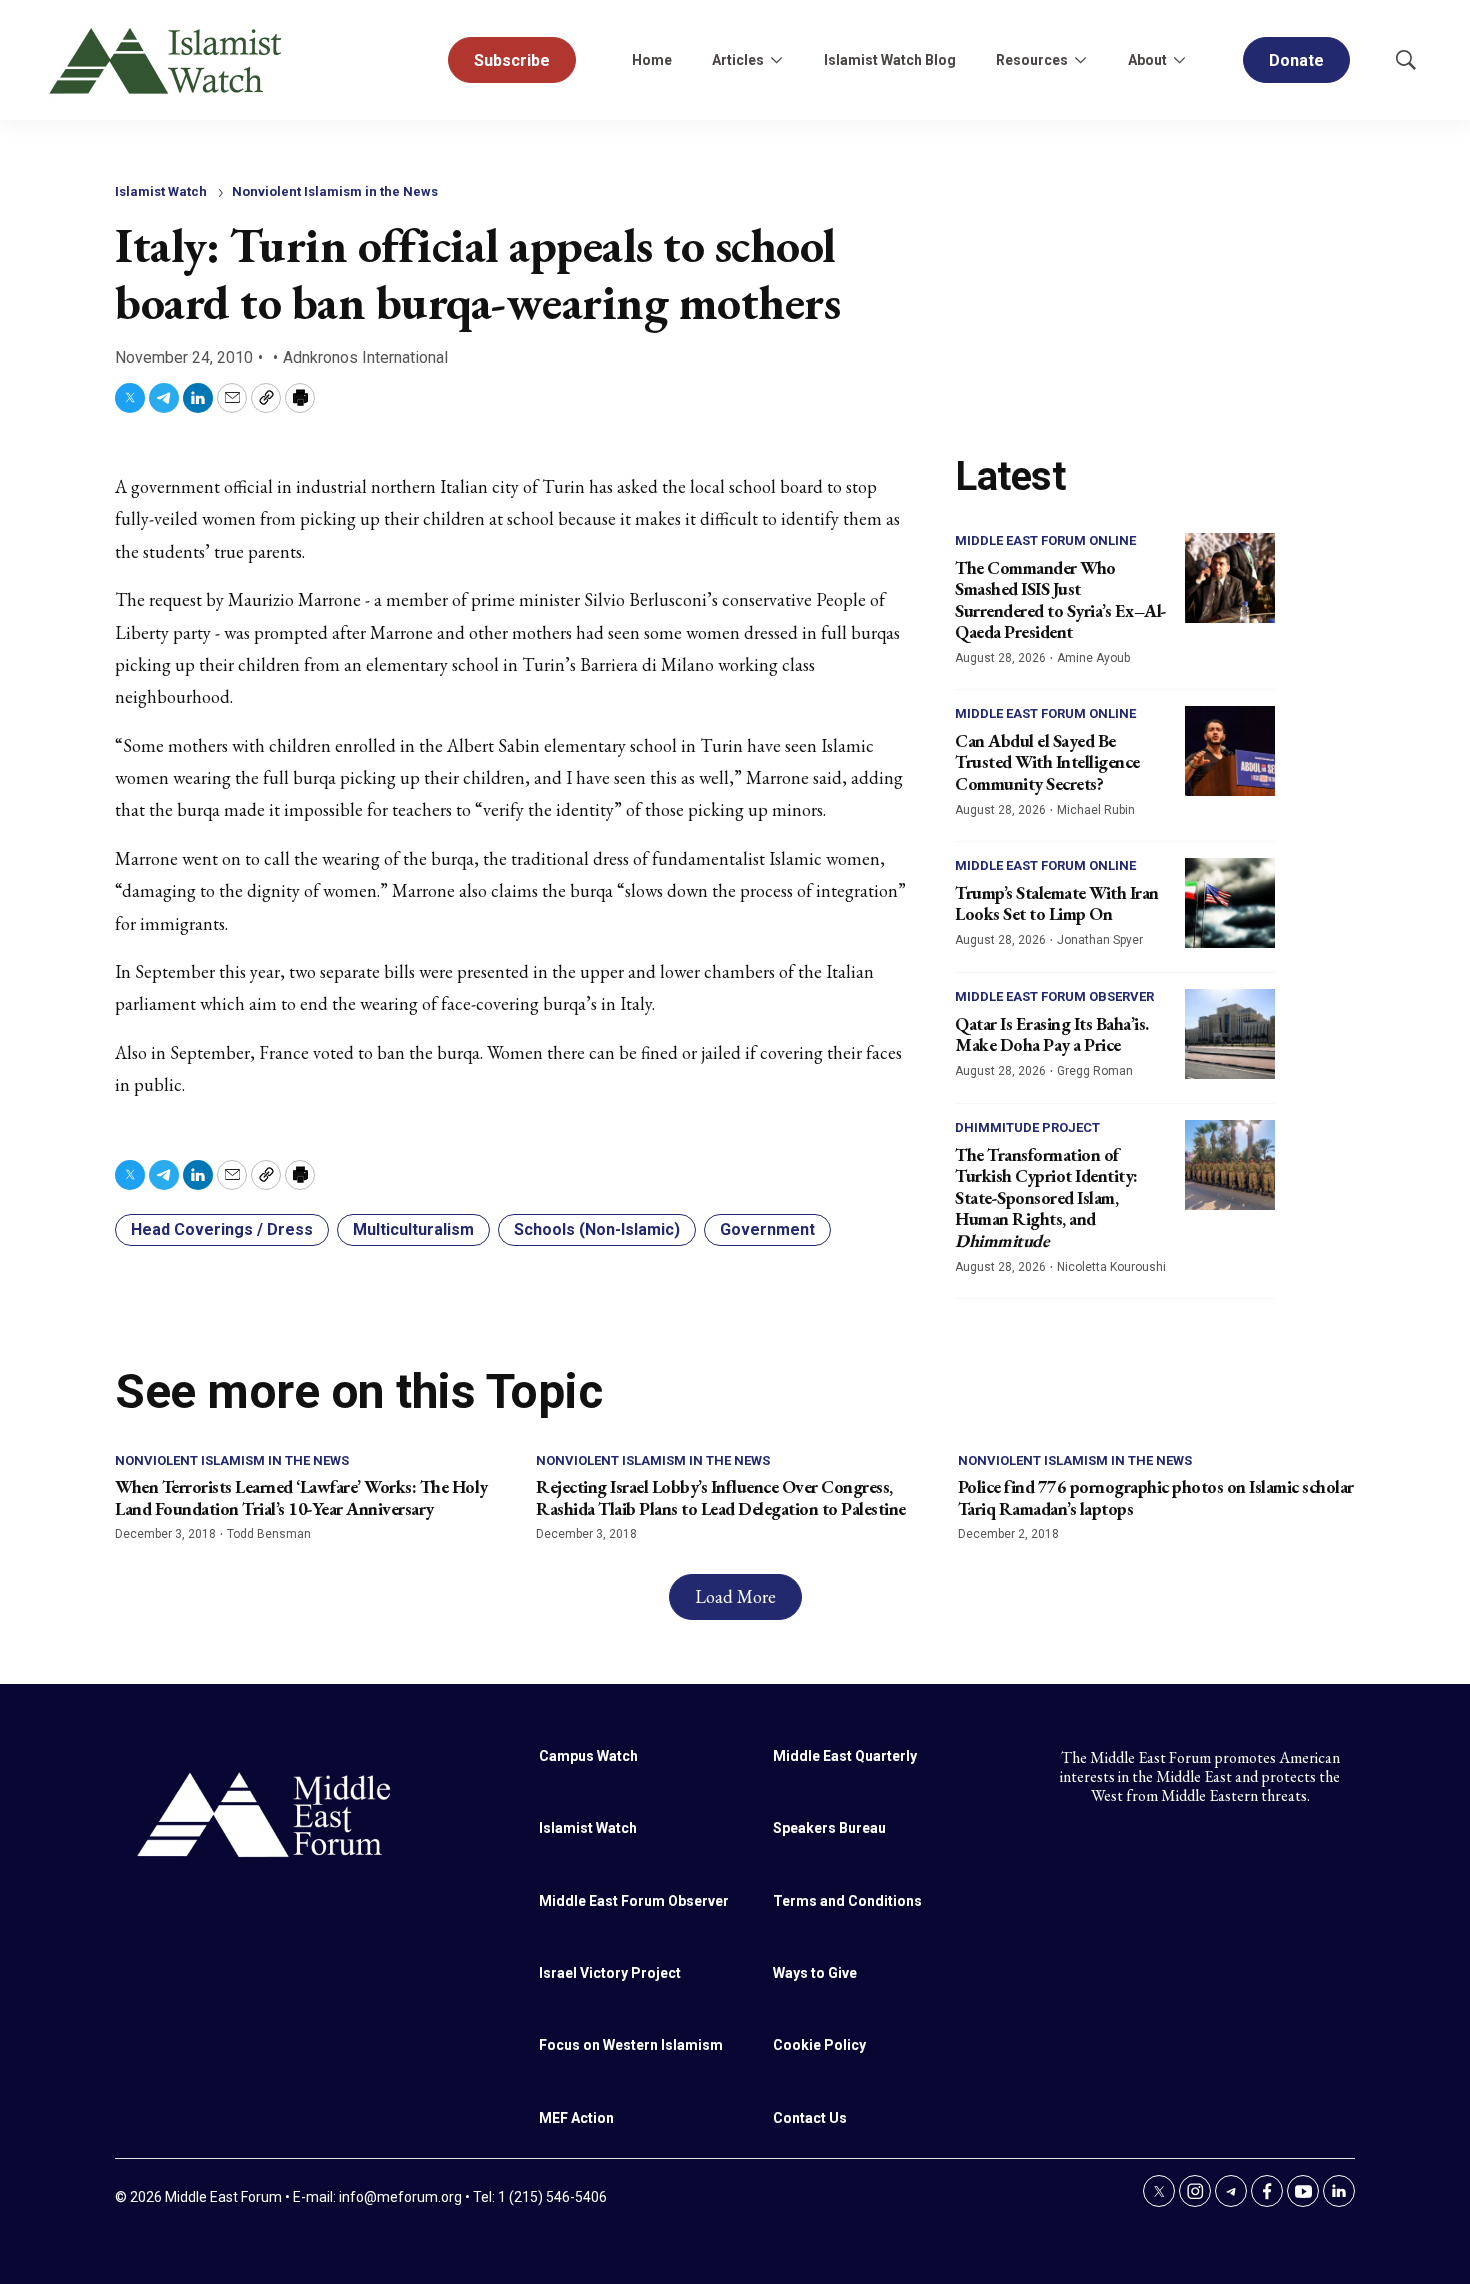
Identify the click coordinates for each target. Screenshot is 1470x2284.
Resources (1032, 60)
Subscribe (512, 60)
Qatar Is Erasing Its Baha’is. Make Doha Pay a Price (1052, 1034)
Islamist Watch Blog (890, 60)
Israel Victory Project (610, 1973)
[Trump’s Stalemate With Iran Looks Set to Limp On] (1230, 903)
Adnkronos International (365, 357)
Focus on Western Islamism (631, 2045)
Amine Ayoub (1093, 658)
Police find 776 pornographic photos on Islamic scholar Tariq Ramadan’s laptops (1156, 1497)
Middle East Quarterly (845, 1756)
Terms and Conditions (847, 1901)
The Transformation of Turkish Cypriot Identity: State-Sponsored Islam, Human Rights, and (1046, 1197)
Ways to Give (815, 1973)
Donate (1296, 60)
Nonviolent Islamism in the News (335, 191)
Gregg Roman (1095, 1071)
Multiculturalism (413, 1229)
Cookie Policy (819, 2045)
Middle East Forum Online (1045, 540)
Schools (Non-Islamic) (597, 1229)
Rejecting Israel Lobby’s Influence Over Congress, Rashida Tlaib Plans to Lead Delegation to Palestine (721, 1497)
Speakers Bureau (829, 1828)
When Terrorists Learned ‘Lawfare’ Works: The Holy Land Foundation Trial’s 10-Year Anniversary (301, 1497)
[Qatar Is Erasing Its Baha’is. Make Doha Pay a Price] (1230, 1034)
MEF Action (576, 2118)
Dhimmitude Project (1027, 1127)
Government (767, 1229)
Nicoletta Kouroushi (1111, 1267)
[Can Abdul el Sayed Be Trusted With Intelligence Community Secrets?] (1230, 751)
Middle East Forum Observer (1054, 996)
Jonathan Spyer (1100, 940)
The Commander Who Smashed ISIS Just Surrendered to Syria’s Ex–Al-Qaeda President (1061, 600)
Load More (735, 1596)
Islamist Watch (161, 191)
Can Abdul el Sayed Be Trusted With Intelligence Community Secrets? (1047, 762)
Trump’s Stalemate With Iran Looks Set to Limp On (1057, 903)
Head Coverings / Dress (222, 1229)
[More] (776, 60)
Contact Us (810, 2118)
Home (652, 60)
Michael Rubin (1096, 810)
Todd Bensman (269, 1534)
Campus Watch (588, 1756)
